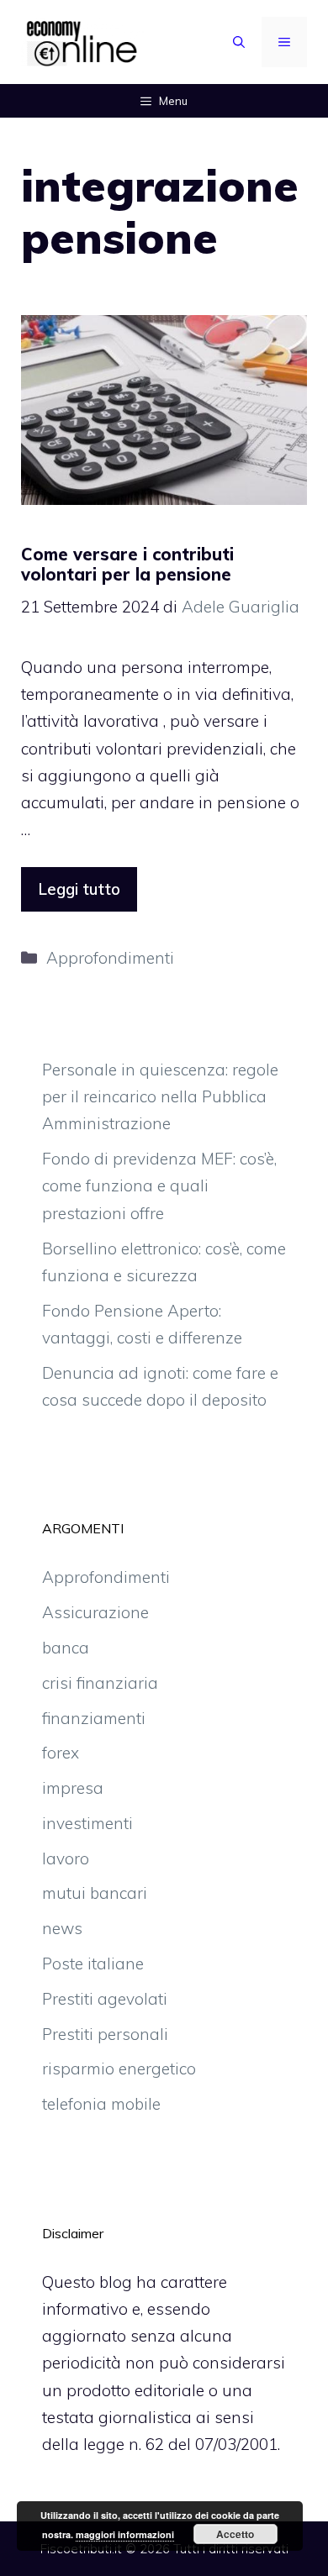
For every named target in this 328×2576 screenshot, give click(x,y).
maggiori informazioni (125, 2534)
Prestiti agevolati (105, 1999)
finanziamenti (94, 1718)
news (62, 1928)
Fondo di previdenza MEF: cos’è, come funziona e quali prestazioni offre (159, 1186)
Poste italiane (93, 1964)
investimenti (87, 1823)
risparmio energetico (119, 2069)
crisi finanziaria (100, 1683)
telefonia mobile (101, 2104)
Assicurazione (95, 1612)
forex (61, 1753)
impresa (73, 1788)
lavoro (66, 1858)
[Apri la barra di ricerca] (239, 42)
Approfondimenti (110, 958)
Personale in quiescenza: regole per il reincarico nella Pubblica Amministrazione (160, 1097)
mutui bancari (95, 1893)
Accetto (235, 2534)
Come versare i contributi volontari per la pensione (127, 564)
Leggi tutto (79, 889)
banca (66, 1648)
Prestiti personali (105, 2034)
